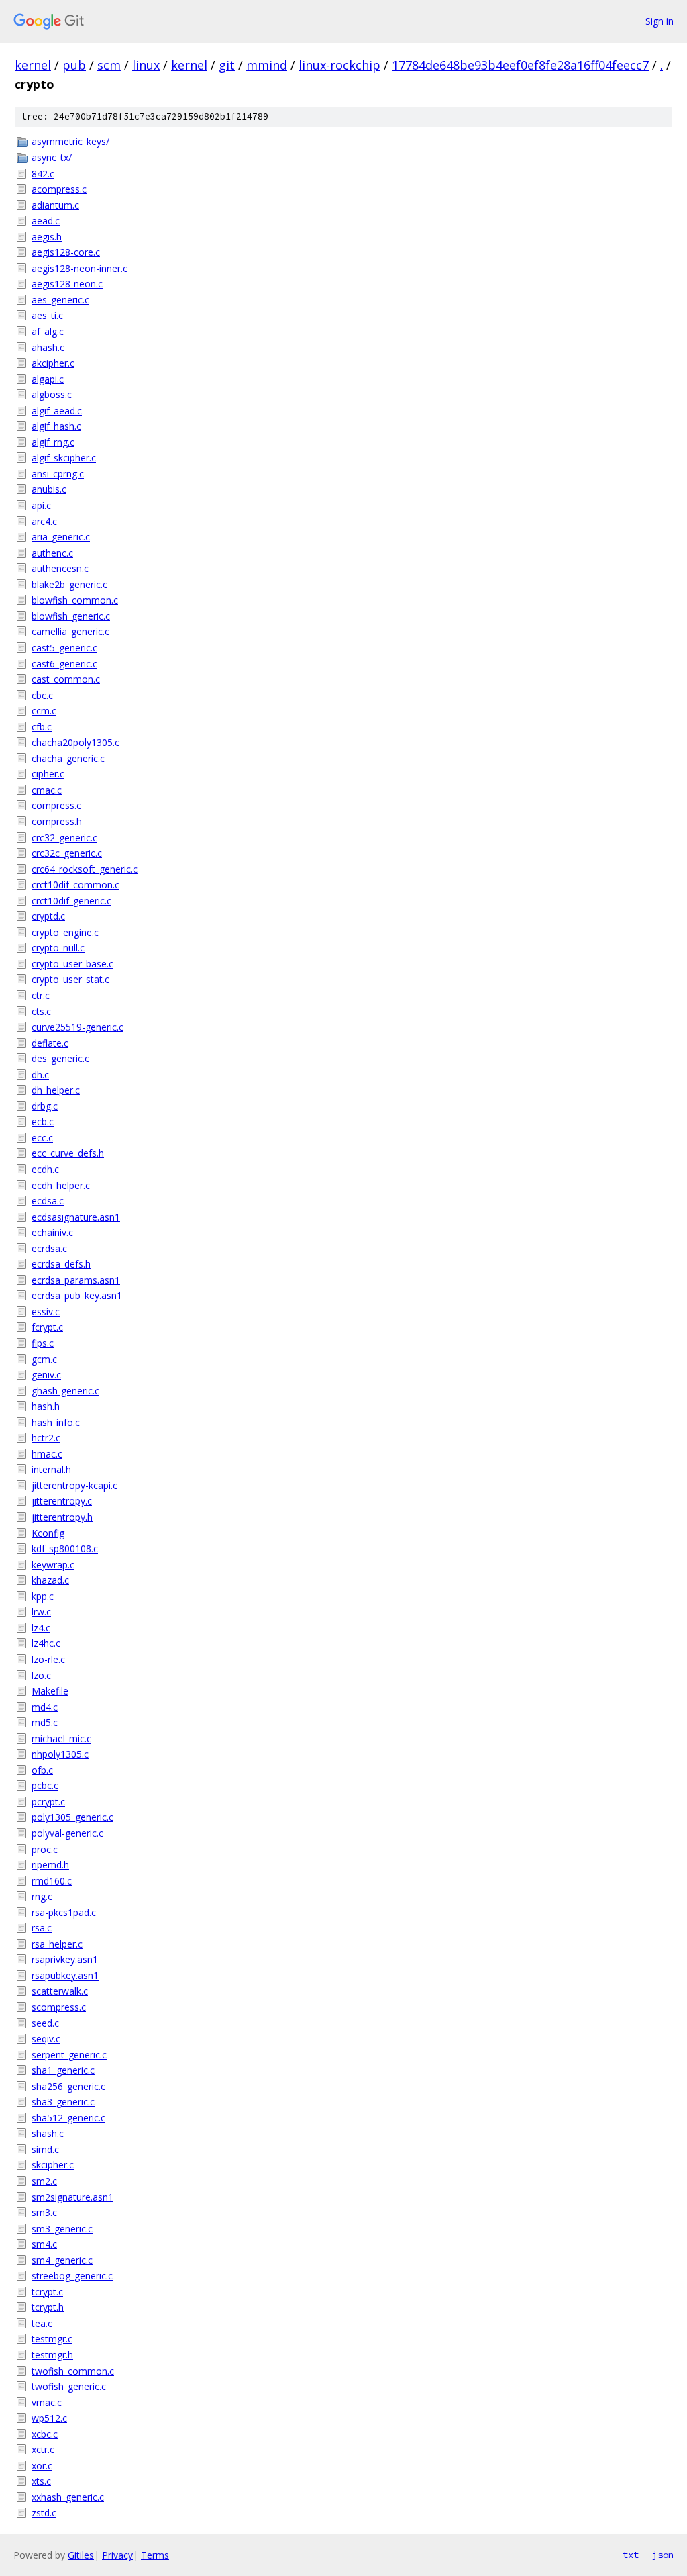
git (227, 65)
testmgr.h (52, 2355)
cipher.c (48, 774)
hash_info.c (56, 1422)
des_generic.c (60, 1058)
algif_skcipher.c (64, 458)
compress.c (56, 805)
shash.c (48, 2133)
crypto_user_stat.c (70, 979)
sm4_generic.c (62, 2260)
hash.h (46, 1406)
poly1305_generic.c (72, 1817)
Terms (155, 2555)
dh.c (40, 1075)
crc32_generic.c (64, 838)
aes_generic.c (60, 300)
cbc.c (42, 695)
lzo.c (41, 1675)
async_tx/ (52, 157)
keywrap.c (53, 1565)
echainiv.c (52, 1232)
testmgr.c (52, 2339)
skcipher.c (53, 2165)
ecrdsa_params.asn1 (76, 1280)
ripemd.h (50, 1865)
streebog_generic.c (72, 2276)
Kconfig (48, 1533)
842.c (43, 174)
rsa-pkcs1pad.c (64, 1912)
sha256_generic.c (68, 2086)
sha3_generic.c (63, 2102)
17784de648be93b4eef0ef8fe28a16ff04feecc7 (520, 65)
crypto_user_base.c (72, 964)
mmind (267, 65)
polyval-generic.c (67, 1833)
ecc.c (42, 1138)
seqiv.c (46, 2039)
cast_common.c (66, 679)
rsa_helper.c (57, 1944)
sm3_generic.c (62, 2229)
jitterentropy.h (62, 1517)
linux (146, 65)
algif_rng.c (53, 442)
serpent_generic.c (69, 2055)
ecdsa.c (48, 1201)
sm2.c (44, 2181)
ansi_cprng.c (58, 474)
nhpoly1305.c (60, 1754)
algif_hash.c (56, 426)
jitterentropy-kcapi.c (74, 1485)
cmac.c (47, 790)
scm (109, 65)
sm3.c (44, 2212)
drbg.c (45, 1106)
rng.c (42, 1896)
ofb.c (42, 1770)
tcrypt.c (47, 2292)
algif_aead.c (57, 411)
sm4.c (44, 2244)
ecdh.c (45, 1169)
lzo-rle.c (48, 1659)
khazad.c (50, 1580)
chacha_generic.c (68, 758)
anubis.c (49, 489)
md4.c (45, 1707)
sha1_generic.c (63, 2070)
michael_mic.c (61, 1738)
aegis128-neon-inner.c (80, 268)
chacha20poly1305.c (75, 742)
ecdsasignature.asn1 (76, 1217)
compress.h (57, 821)
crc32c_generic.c (67, 853)
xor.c (42, 2466)
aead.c (46, 221)
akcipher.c (53, 363)
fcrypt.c (47, 1327)
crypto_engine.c (65, 932)
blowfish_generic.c (71, 616)
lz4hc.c (46, 1643)
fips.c (43, 1343)
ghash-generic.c (65, 1391)
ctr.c (41, 995)
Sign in (659, 21)
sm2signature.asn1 (72, 2197)
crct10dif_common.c (75, 885)
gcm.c (44, 1359)
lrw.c (41, 1612)
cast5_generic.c (64, 648)
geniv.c (46, 1375)
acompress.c (59, 189)
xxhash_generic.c (68, 2497)
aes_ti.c (47, 315)
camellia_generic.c (70, 631)
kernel (33, 65)
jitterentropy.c (62, 1501)
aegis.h (47, 237)
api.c (41, 505)
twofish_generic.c (69, 2386)
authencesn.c (60, 568)
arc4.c (44, 521)
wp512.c (49, 2418)
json (663, 2555)
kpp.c (43, 1596)
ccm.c (44, 711)
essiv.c (46, 1311)
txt (631, 2555)
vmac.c (47, 2402)
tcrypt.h (48, 2307)
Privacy (117, 2555)
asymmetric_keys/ (70, 141)
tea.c (42, 2323)
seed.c (45, 2023)
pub (74, 65)
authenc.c (52, 553)
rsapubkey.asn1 (65, 1975)
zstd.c (44, 2513)
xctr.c (43, 2449)
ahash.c (48, 347)
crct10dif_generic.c (71, 901)
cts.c (41, 1011)
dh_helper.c (56, 1090)
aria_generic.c (61, 537)
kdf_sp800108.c (65, 1548)
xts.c (41, 2481)
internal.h (51, 1469)
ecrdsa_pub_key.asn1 (77, 1295)
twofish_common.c (73, 2371)
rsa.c (42, 1928)
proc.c (45, 1849)
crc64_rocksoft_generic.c (85, 869)
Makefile (50, 1691)
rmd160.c (52, 1881)
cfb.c (42, 727)
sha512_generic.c (68, 2118)
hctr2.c (46, 1438)
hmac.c (47, 1454)
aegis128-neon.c (67, 284)
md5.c (45, 1722)
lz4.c (41, 1628)
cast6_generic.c (64, 664)
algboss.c (52, 394)
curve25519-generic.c (77, 1027)
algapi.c (48, 379)
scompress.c (59, 2007)
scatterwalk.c (60, 1991)
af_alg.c (48, 331)
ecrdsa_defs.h (61, 1264)
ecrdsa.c (49, 1248)
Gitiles (81, 2555)
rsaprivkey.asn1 (65, 1959)
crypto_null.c (58, 948)
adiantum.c (55, 205)
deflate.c (50, 1043)
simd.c (45, 2149)
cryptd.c (48, 916)
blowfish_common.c (75, 600)
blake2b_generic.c (69, 584)
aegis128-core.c (66, 252)
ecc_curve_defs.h (68, 1153)
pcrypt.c (48, 1802)
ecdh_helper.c (61, 1185)
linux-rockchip (339, 65)
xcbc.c (45, 2434)
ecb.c (43, 1122)
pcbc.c (45, 1785)
